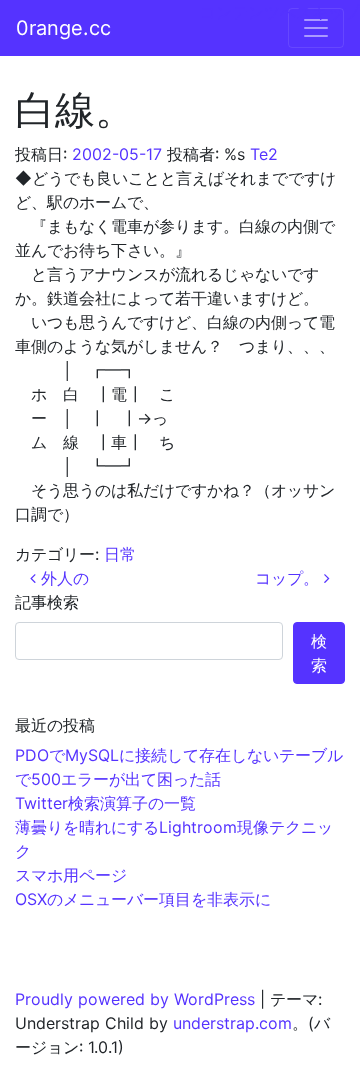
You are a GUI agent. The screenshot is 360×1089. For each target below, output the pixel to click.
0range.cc (63, 28)
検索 (319, 653)
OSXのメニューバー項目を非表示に (143, 899)
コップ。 (289, 578)
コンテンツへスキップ (280, 12)
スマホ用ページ (71, 875)
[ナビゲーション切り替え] (316, 28)
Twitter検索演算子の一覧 (105, 803)
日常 (120, 554)
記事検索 (47, 602)
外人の (62, 578)
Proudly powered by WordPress (135, 999)
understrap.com (232, 1023)
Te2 (264, 154)
